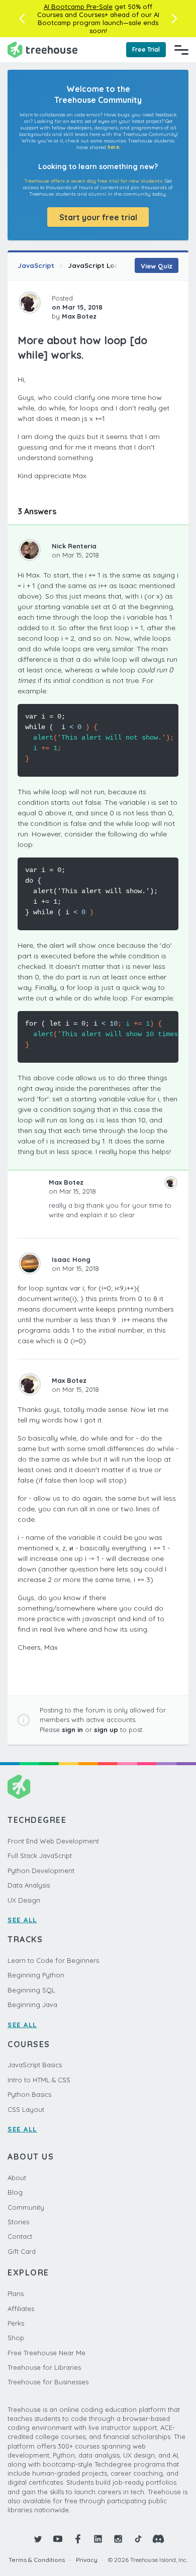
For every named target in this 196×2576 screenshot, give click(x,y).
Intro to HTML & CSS (39, 2080)
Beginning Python (36, 1975)
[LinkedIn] (98, 2539)
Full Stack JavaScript (40, 1855)
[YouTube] (58, 2539)
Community (26, 2207)
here (113, 147)
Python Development (41, 1871)
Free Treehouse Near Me (46, 2353)
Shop (16, 2338)
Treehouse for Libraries (44, 2367)
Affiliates (21, 2309)
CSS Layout (26, 2109)
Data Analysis (29, 1885)
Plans (16, 2294)
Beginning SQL (31, 1990)
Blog (15, 2192)
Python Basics (29, 2094)
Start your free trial (98, 217)
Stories (18, 2222)
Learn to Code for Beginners (53, 1960)
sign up (106, 1730)
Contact (20, 2236)
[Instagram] (118, 2539)
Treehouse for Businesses (48, 2382)
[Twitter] (38, 2539)
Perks (16, 2323)
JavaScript (36, 265)
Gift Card (22, 2251)
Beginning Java (32, 2005)
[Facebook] (78, 2539)
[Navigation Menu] (181, 50)
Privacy (87, 2560)
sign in (72, 1730)
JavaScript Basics (35, 2065)
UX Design (24, 1900)
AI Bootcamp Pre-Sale (78, 7)
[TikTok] (138, 2539)
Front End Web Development (53, 1841)
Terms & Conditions (37, 2560)
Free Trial (146, 49)
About (17, 2178)
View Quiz (157, 266)
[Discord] (158, 2539)
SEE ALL (22, 1920)
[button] (22, 19)
